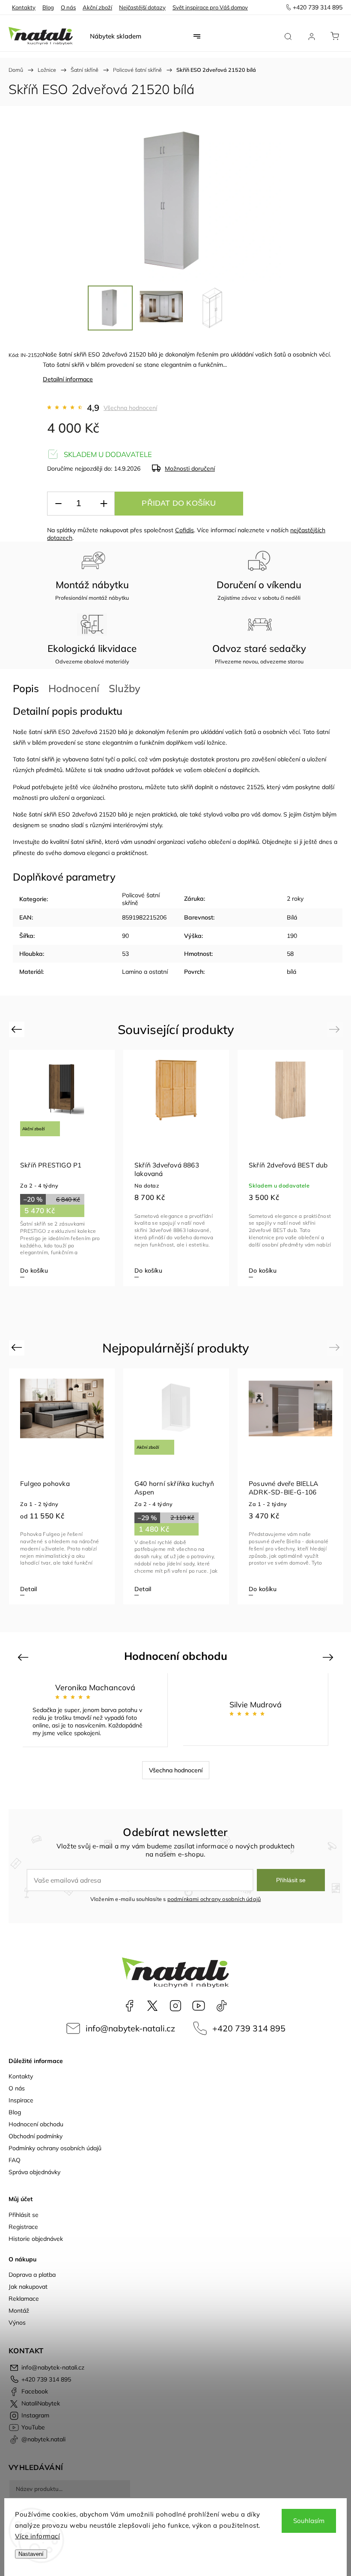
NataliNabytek (152, 2006)
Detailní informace (68, 379)
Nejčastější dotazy (142, 7)
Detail (28, 1270)
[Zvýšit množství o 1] (104, 504)
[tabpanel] (62, 1168)
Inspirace (21, 2100)
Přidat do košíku (179, 503)
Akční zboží (97, 7)
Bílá (292, 917)
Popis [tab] (26, 688)
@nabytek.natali (222, 2006)
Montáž (19, 2311)
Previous (18, 1029)
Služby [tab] (125, 688)
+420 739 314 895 (249, 2028)
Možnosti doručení (190, 469)
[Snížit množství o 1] (58, 504)
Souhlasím (309, 2521)
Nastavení (31, 2554)
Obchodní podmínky (36, 2136)
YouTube (199, 2006)
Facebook (129, 2006)
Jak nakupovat (28, 2287)
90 (125, 936)
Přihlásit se (291, 1880)
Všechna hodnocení (130, 408)
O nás (68, 7)
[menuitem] (116, 36)
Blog (48, 7)
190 (292, 936)
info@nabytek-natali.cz (130, 2028)
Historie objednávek (36, 2239)
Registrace (23, 2227)
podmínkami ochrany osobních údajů (214, 1899)
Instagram (175, 2006)
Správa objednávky (34, 2172)
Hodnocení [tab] (74, 688)
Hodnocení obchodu (36, 2124)
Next (336, 1029)
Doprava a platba (32, 2275)
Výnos (17, 2323)
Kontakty (24, 7)
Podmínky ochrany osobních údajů (55, 2148)
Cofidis (184, 530)
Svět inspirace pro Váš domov (210, 7)
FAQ (15, 2160)
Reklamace (24, 2299)
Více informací (37, 2536)
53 (125, 954)
